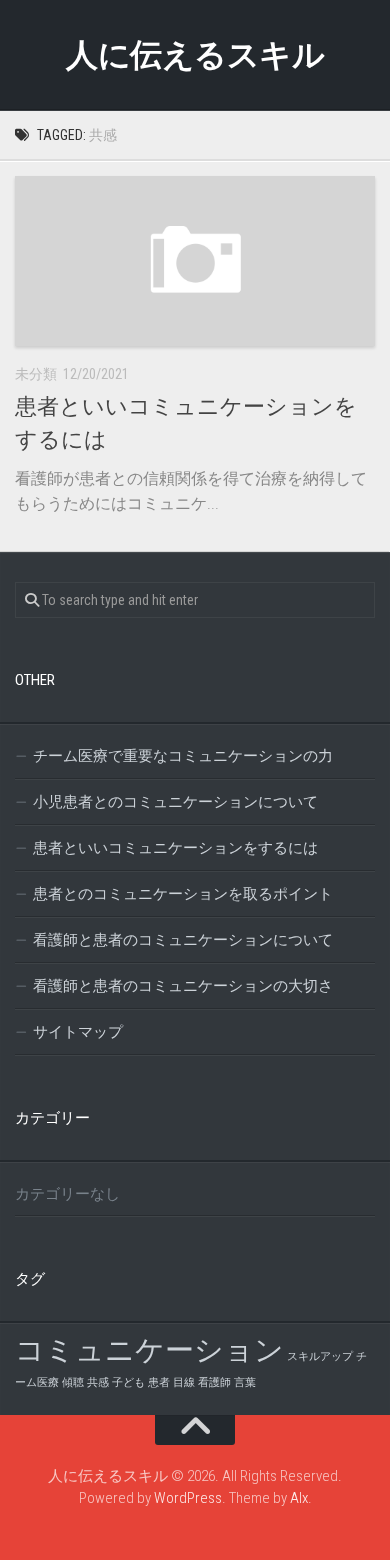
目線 (184, 1382)
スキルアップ (320, 1356)
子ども (128, 1382)
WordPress (188, 1498)
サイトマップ (78, 1032)
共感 (98, 1382)
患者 (159, 1382)
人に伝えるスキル (195, 55)
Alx (299, 1498)
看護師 (214, 1382)
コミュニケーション (149, 1350)
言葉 (245, 1382)
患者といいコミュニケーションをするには (175, 848)
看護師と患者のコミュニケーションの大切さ (183, 986)
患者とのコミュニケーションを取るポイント (183, 894)
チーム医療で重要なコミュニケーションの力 (183, 756)
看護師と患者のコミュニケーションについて (183, 940)
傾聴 (73, 1382)
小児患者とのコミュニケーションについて (175, 802)
